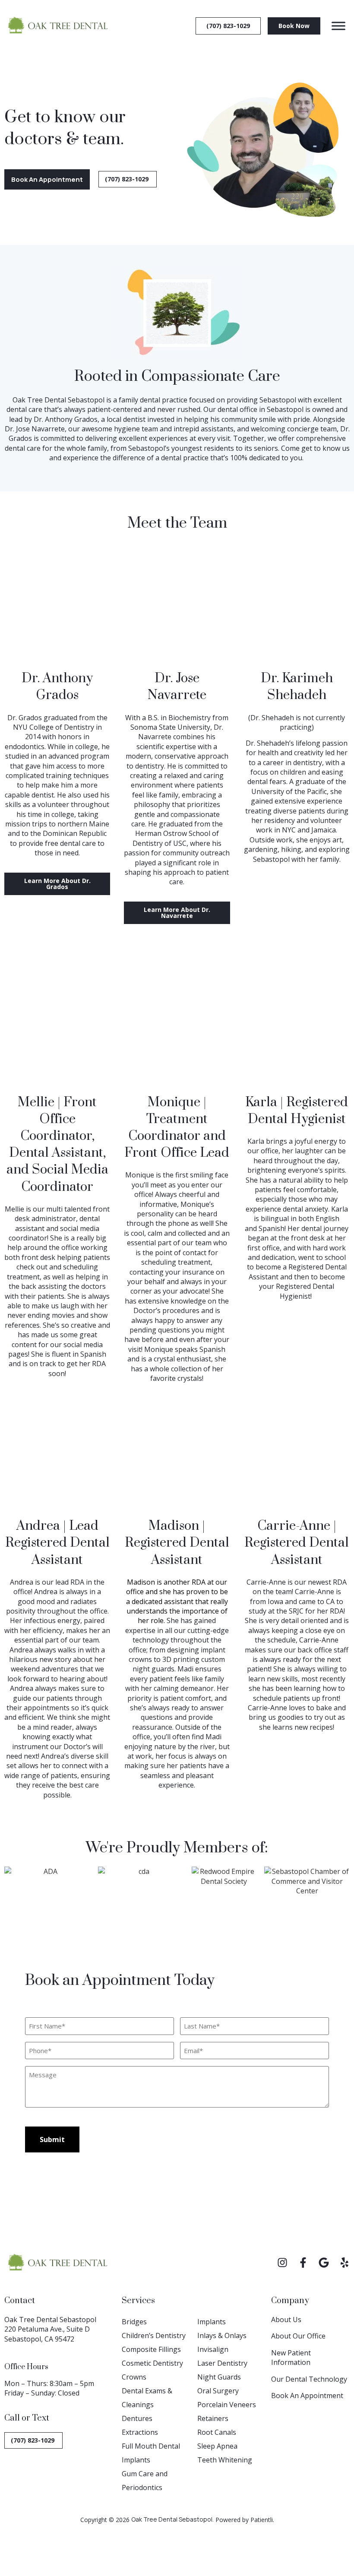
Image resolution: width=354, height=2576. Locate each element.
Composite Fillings (151, 2349)
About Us (286, 2320)
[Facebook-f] (303, 2263)
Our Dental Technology (309, 2379)
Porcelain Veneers (227, 2405)
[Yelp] (345, 2263)
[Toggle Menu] (338, 26)
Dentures (137, 2418)
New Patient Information (291, 2358)
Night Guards (219, 2377)
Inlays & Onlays (222, 2335)
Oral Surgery (218, 2391)
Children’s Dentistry (154, 2335)
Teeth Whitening (225, 2460)
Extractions (140, 2432)
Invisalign (213, 2349)
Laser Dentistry (222, 2363)
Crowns (134, 2377)
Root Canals (217, 2432)
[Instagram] (282, 2263)
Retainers (213, 2418)
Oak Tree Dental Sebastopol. (172, 2519)
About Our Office (298, 2336)
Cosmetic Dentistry (152, 2363)
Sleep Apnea (217, 2446)
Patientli (262, 2520)
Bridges (134, 2322)
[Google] (324, 2263)
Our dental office (230, 409)
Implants (212, 2322)
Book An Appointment (307, 2396)
